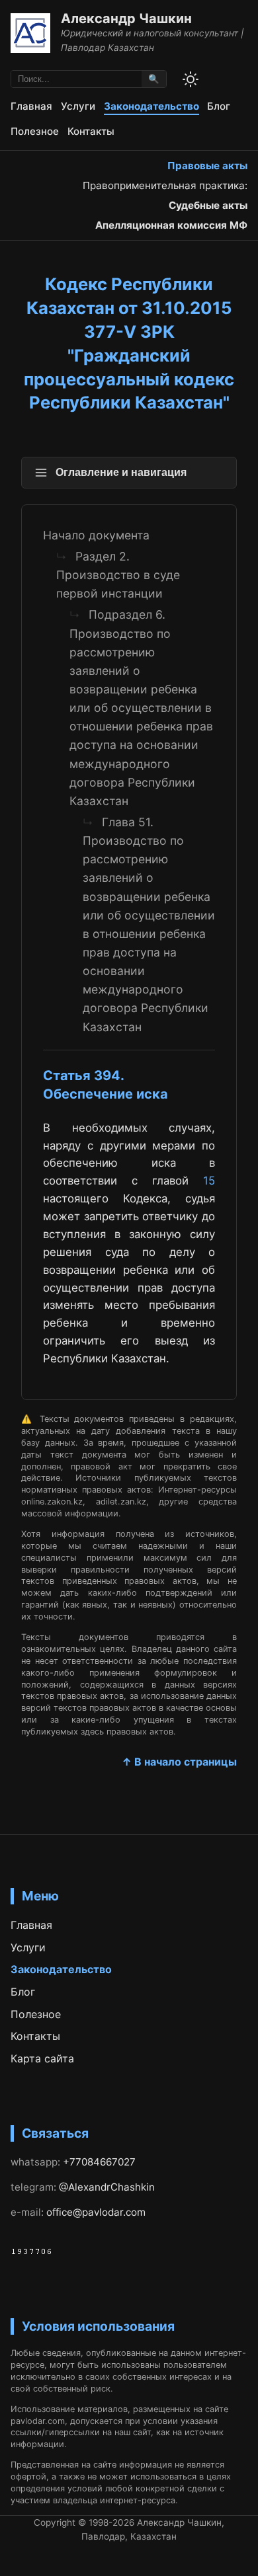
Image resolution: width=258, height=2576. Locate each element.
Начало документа (96, 535)
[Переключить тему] (191, 79)
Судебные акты (208, 205)
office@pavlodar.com (96, 2212)
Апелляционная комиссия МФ (171, 225)
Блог (219, 106)
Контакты (91, 131)
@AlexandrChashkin (107, 2187)
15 (209, 1181)
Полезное (35, 131)
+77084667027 (99, 2162)
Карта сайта (42, 2058)
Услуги (78, 106)
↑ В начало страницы (179, 1762)
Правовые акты (207, 166)
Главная (31, 106)
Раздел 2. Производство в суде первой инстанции (118, 575)
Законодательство (151, 106)
